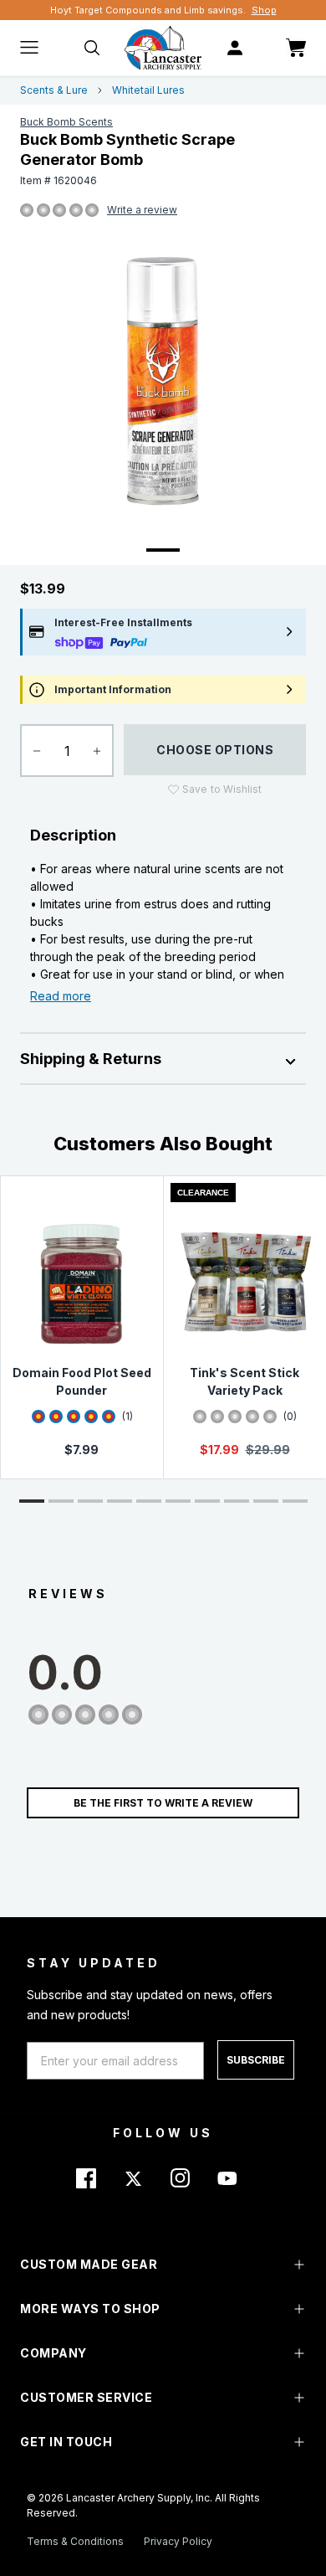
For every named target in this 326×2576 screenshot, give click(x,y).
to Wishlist (222, 789)
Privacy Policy (178, 2541)
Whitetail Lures (148, 90)
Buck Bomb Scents (66, 122)
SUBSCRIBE (256, 2060)
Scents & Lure (54, 90)
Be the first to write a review (163, 1803)
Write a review (142, 210)
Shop (264, 10)
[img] (27, 211)
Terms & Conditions (75, 2541)
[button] (32, 1501)
